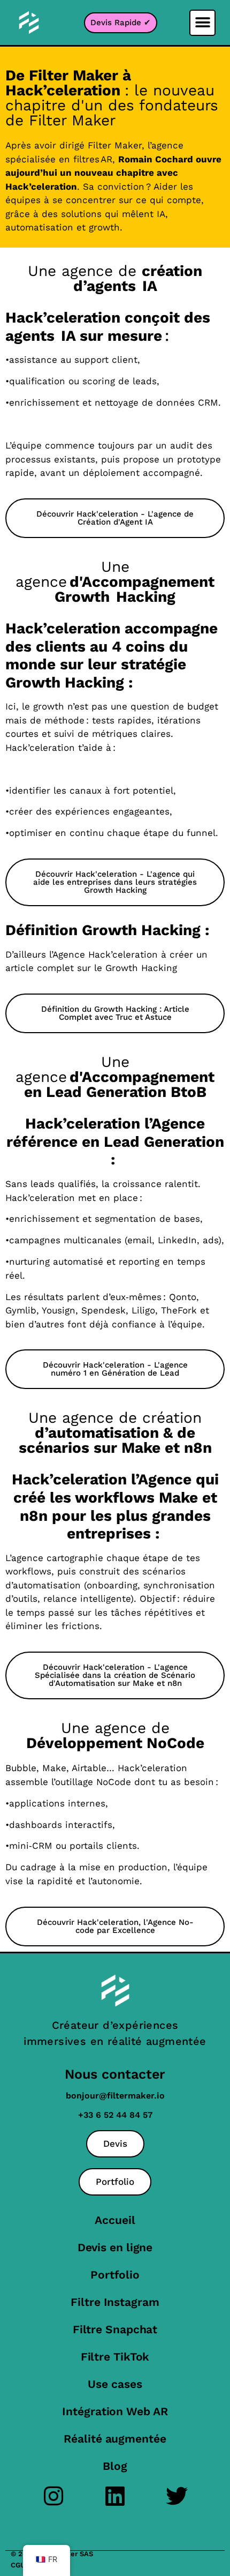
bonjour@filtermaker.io (115, 2096)
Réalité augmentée (115, 2439)
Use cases (115, 2384)
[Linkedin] (115, 2496)
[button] (202, 23)
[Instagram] (54, 2496)
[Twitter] (177, 2496)
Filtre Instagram (115, 2302)
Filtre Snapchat (115, 2329)
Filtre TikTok (115, 2357)
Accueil (115, 2220)
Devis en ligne (115, 2247)
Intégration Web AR (115, 2411)
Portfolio (115, 2275)
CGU (18, 2565)
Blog (115, 2466)
